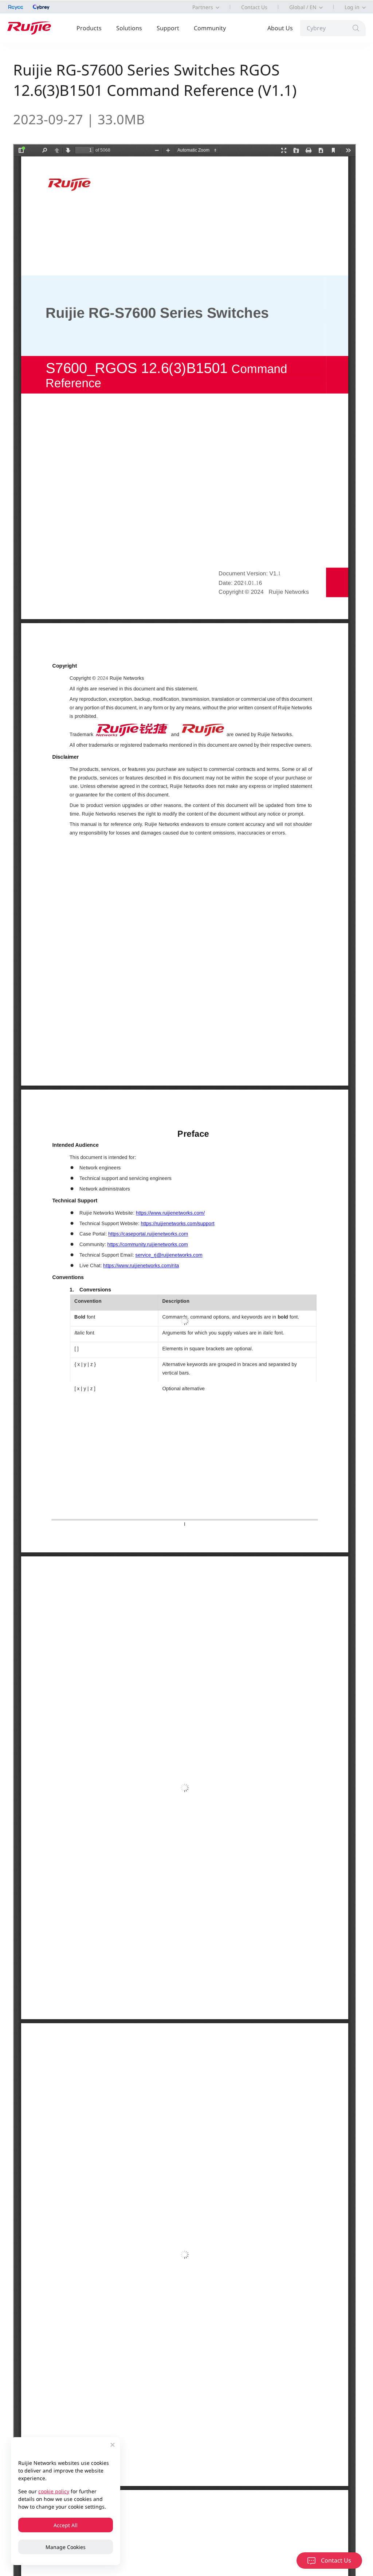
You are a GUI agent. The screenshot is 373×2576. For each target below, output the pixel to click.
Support (168, 28)
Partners (203, 7)
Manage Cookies (66, 2547)
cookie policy (54, 2491)
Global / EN (303, 7)
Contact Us (254, 7)
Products (89, 28)
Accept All (66, 2525)
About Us (280, 28)
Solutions (129, 28)
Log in (352, 7)
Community (210, 28)
